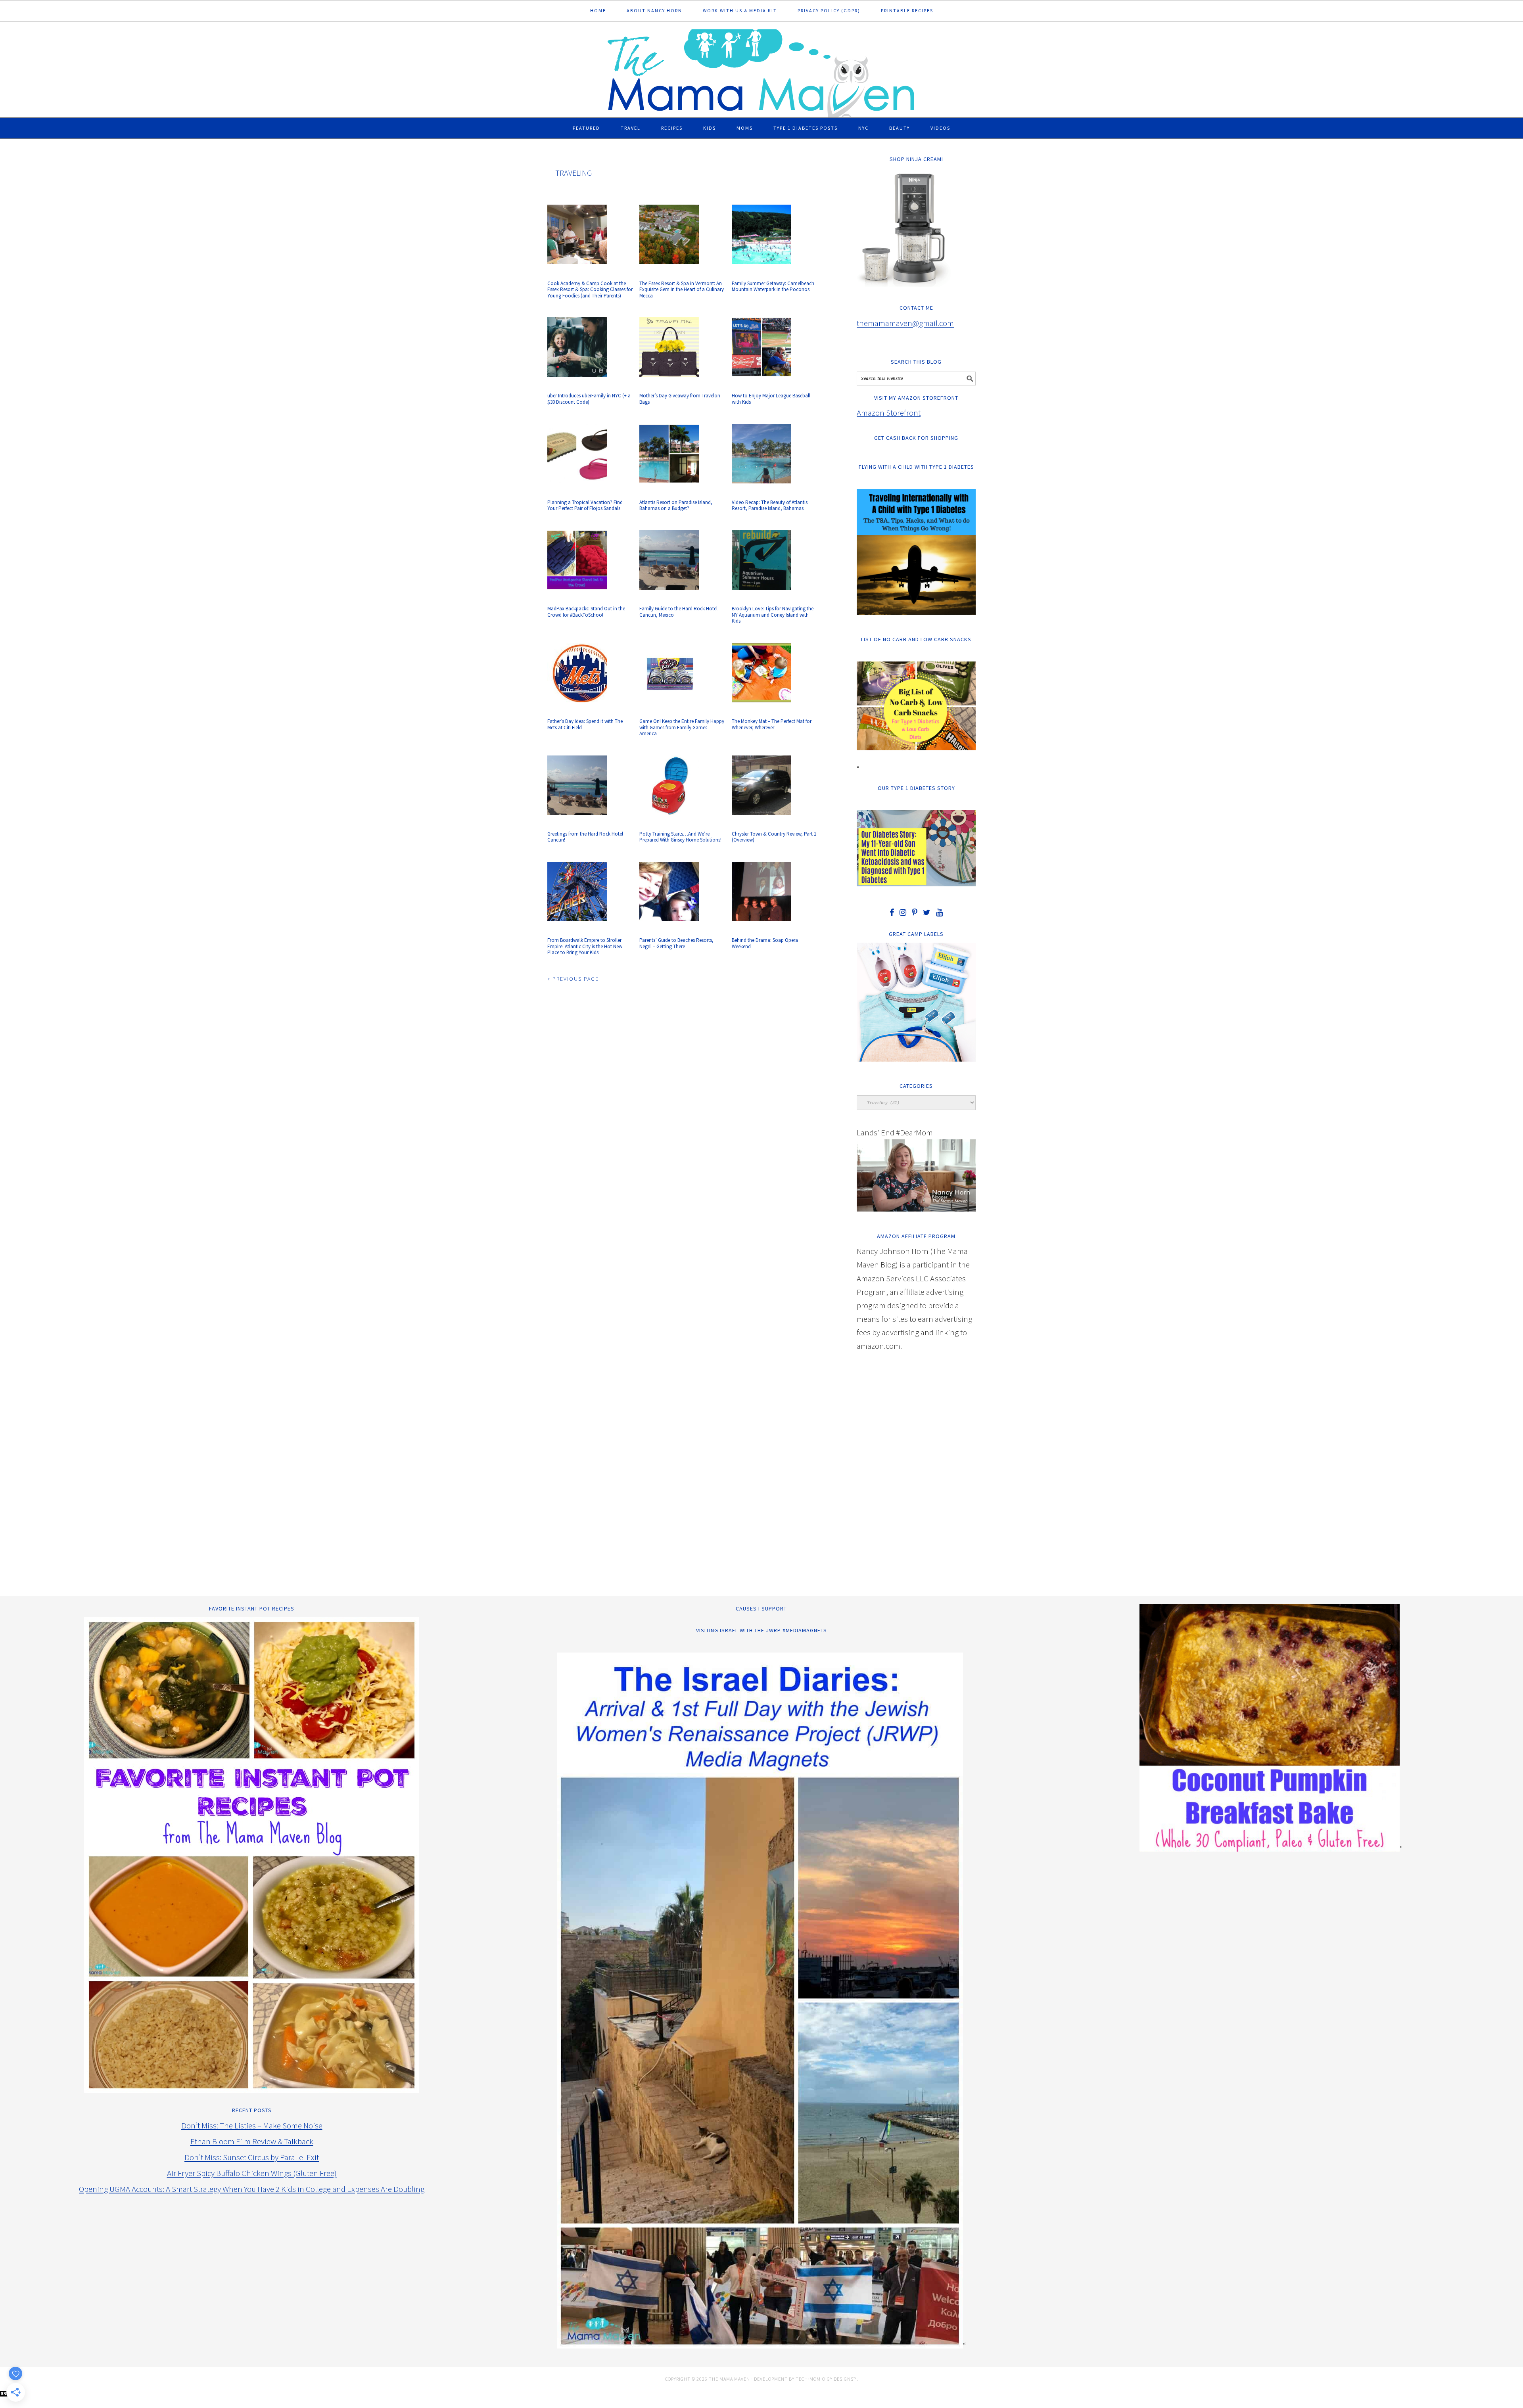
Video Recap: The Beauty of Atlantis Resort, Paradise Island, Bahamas (770, 505)
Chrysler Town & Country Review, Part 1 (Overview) (774, 837)
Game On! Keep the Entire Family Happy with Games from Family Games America (682, 727)
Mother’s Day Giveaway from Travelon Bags (680, 399)
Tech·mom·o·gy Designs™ (826, 2379)
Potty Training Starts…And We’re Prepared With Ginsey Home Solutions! (680, 837)
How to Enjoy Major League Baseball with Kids (771, 399)
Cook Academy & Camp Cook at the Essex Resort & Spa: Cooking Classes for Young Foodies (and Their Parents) (590, 289)
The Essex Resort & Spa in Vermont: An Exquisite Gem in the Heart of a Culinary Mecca (682, 289)
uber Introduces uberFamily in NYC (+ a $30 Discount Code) (589, 399)
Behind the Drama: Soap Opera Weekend (765, 943)
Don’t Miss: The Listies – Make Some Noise (252, 2125)
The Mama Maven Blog (761, 70)
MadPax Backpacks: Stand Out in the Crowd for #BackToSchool (586, 612)
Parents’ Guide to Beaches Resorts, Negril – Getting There (676, 943)
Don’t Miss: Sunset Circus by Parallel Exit (252, 2157)
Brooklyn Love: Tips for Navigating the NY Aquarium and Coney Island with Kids (773, 615)
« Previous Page (573, 979)
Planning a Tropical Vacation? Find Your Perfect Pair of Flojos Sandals (585, 505)
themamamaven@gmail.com (905, 323)
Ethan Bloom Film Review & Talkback (252, 2141)
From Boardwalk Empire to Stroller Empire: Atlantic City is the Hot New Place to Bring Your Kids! (585, 946)
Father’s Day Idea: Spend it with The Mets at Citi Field (585, 724)
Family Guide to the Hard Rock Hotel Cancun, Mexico (678, 612)
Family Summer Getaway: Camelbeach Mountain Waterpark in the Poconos (773, 287)
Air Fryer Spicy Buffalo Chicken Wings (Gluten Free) (252, 2173)
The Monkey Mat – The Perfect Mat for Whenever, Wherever (772, 724)
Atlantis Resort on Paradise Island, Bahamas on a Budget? (676, 505)
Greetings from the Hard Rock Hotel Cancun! (585, 837)
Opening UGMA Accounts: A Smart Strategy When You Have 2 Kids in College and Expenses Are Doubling (252, 2189)
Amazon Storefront (889, 413)
